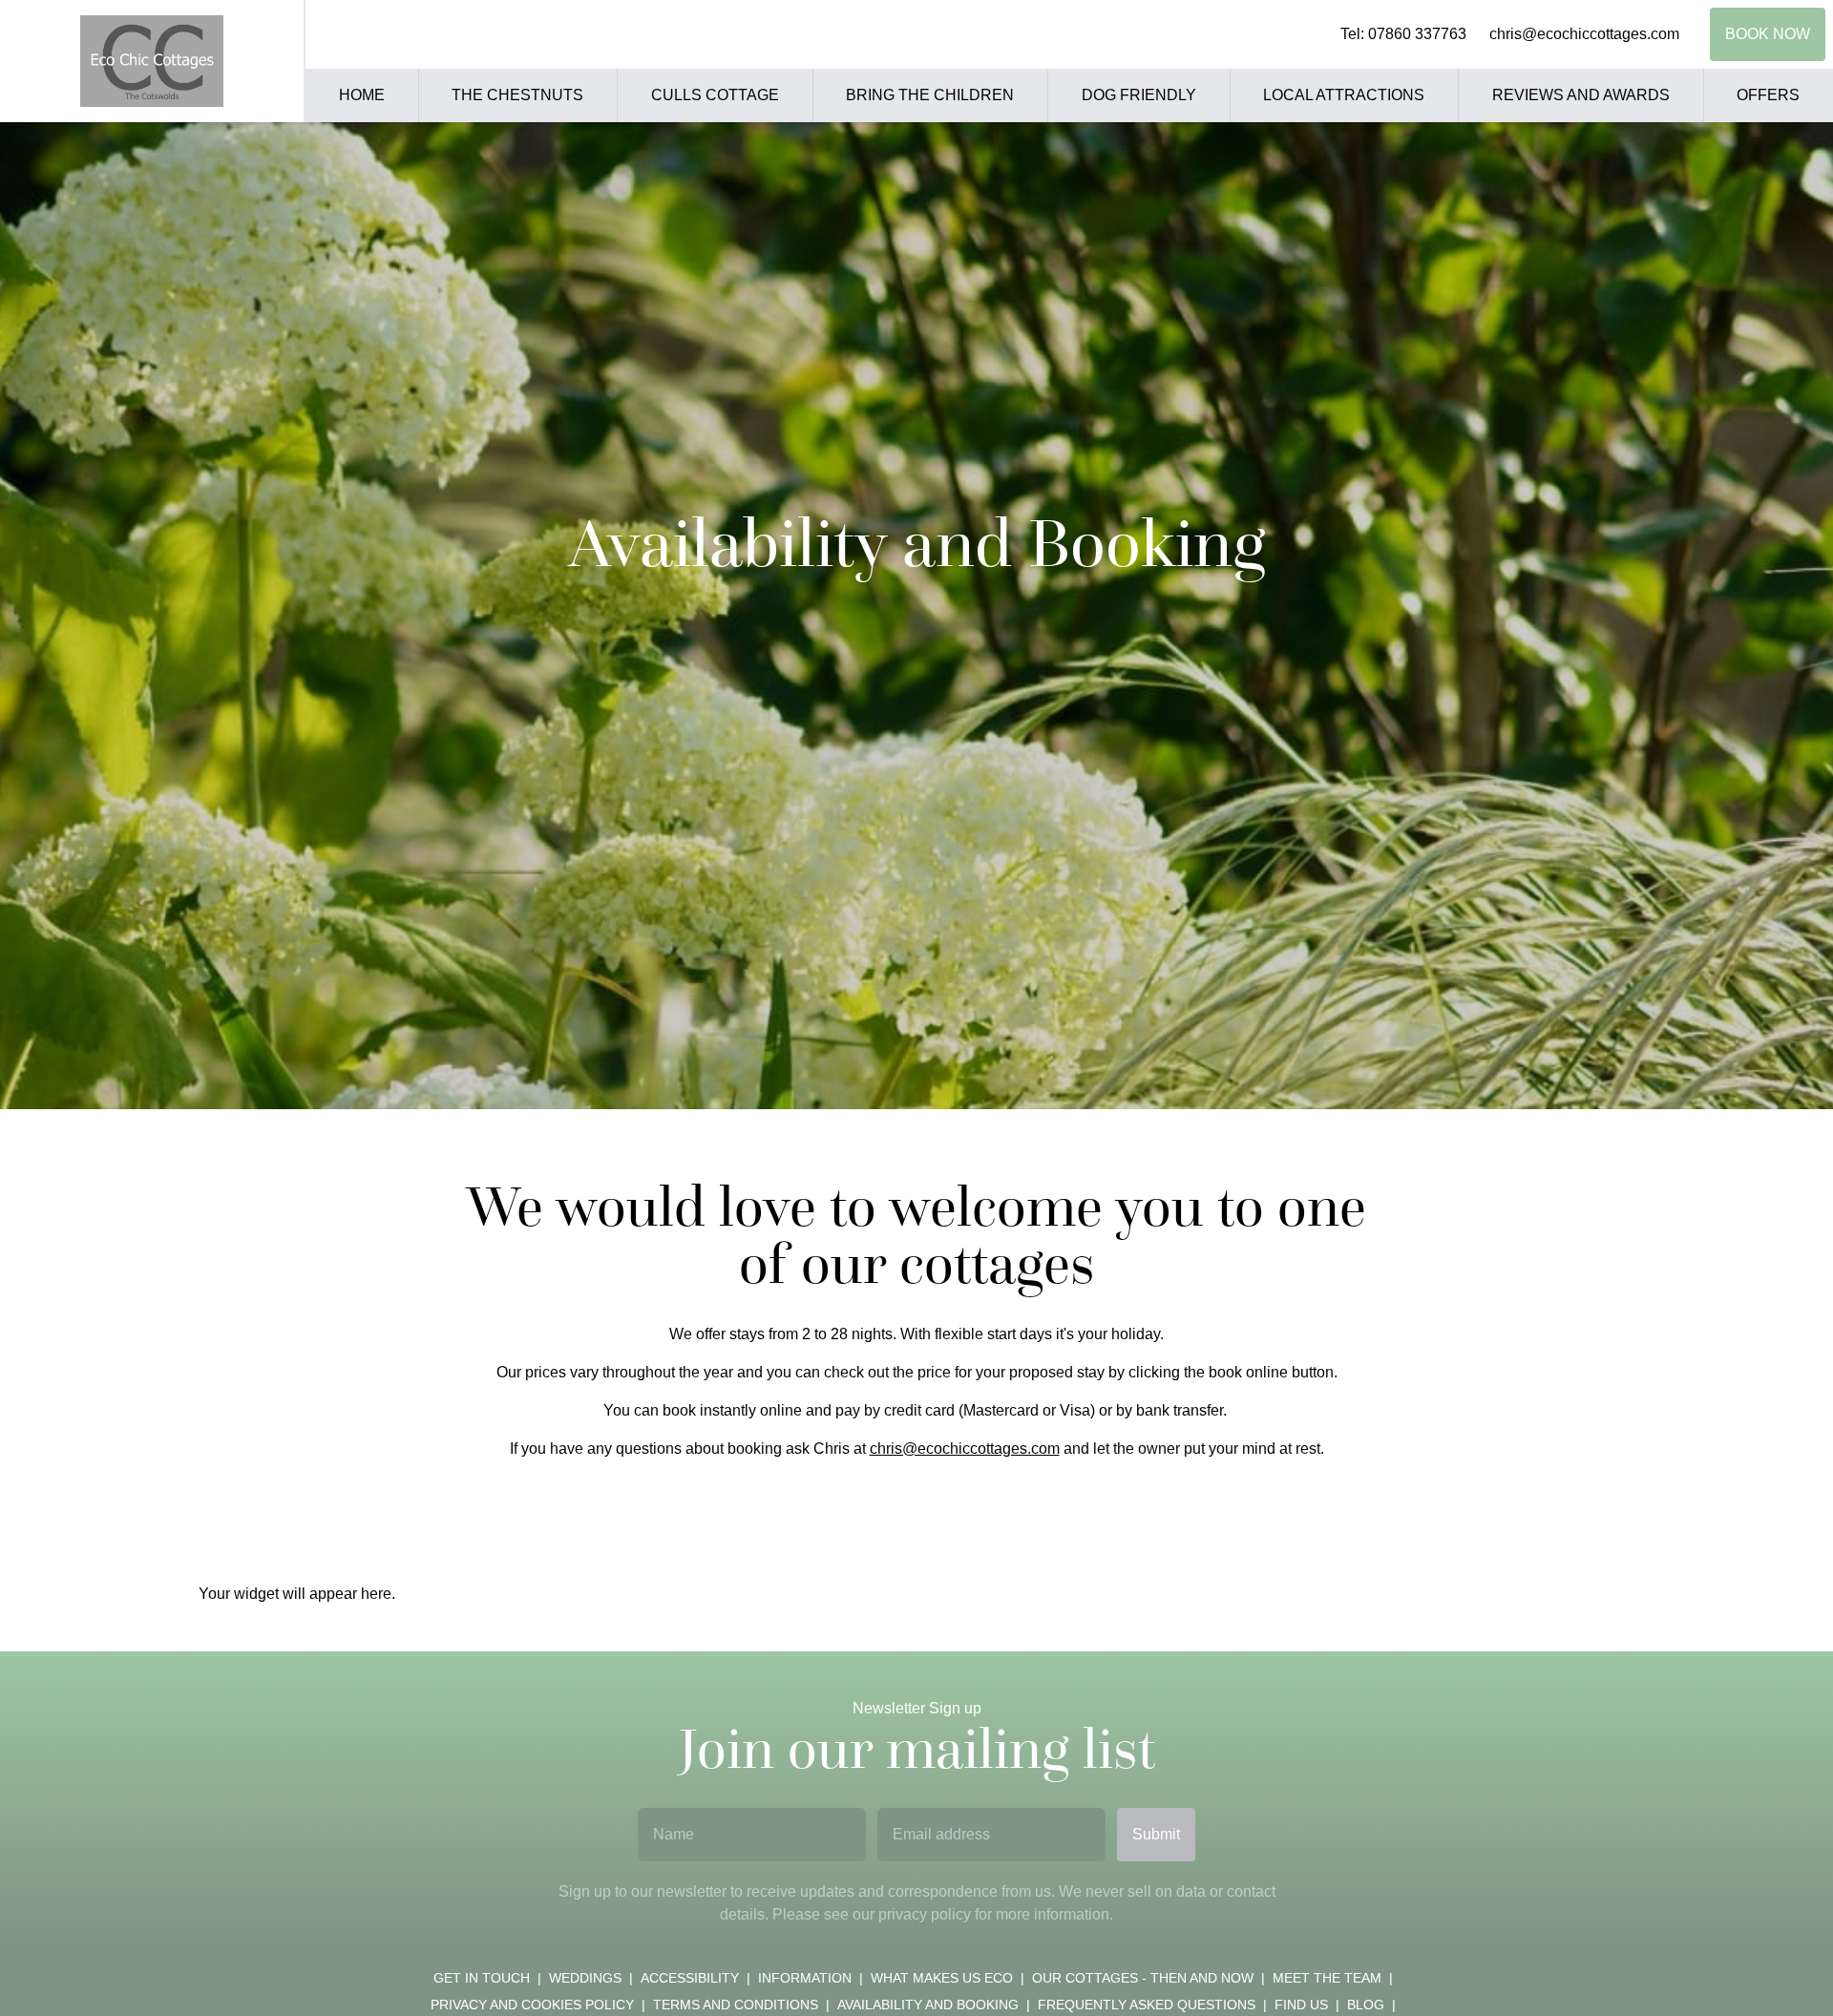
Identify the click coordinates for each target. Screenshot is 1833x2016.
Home (362, 95)
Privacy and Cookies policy (532, 2005)
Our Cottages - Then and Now (1143, 1978)
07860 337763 (1417, 34)
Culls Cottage (715, 95)
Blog (1366, 2005)
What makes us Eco (942, 1978)
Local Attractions (1344, 95)
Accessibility (690, 1978)
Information (805, 1978)
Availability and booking (928, 2005)
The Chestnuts (517, 95)
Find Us (1301, 2005)
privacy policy (925, 1914)
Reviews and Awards (1581, 95)
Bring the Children (930, 95)
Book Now (1768, 34)
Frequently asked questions (1147, 2005)
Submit (1156, 1834)
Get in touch (482, 1978)
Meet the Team (1327, 1978)
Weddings (585, 1978)
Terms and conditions (736, 2005)
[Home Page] (152, 61)
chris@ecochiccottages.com (1584, 34)
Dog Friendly (1139, 95)
